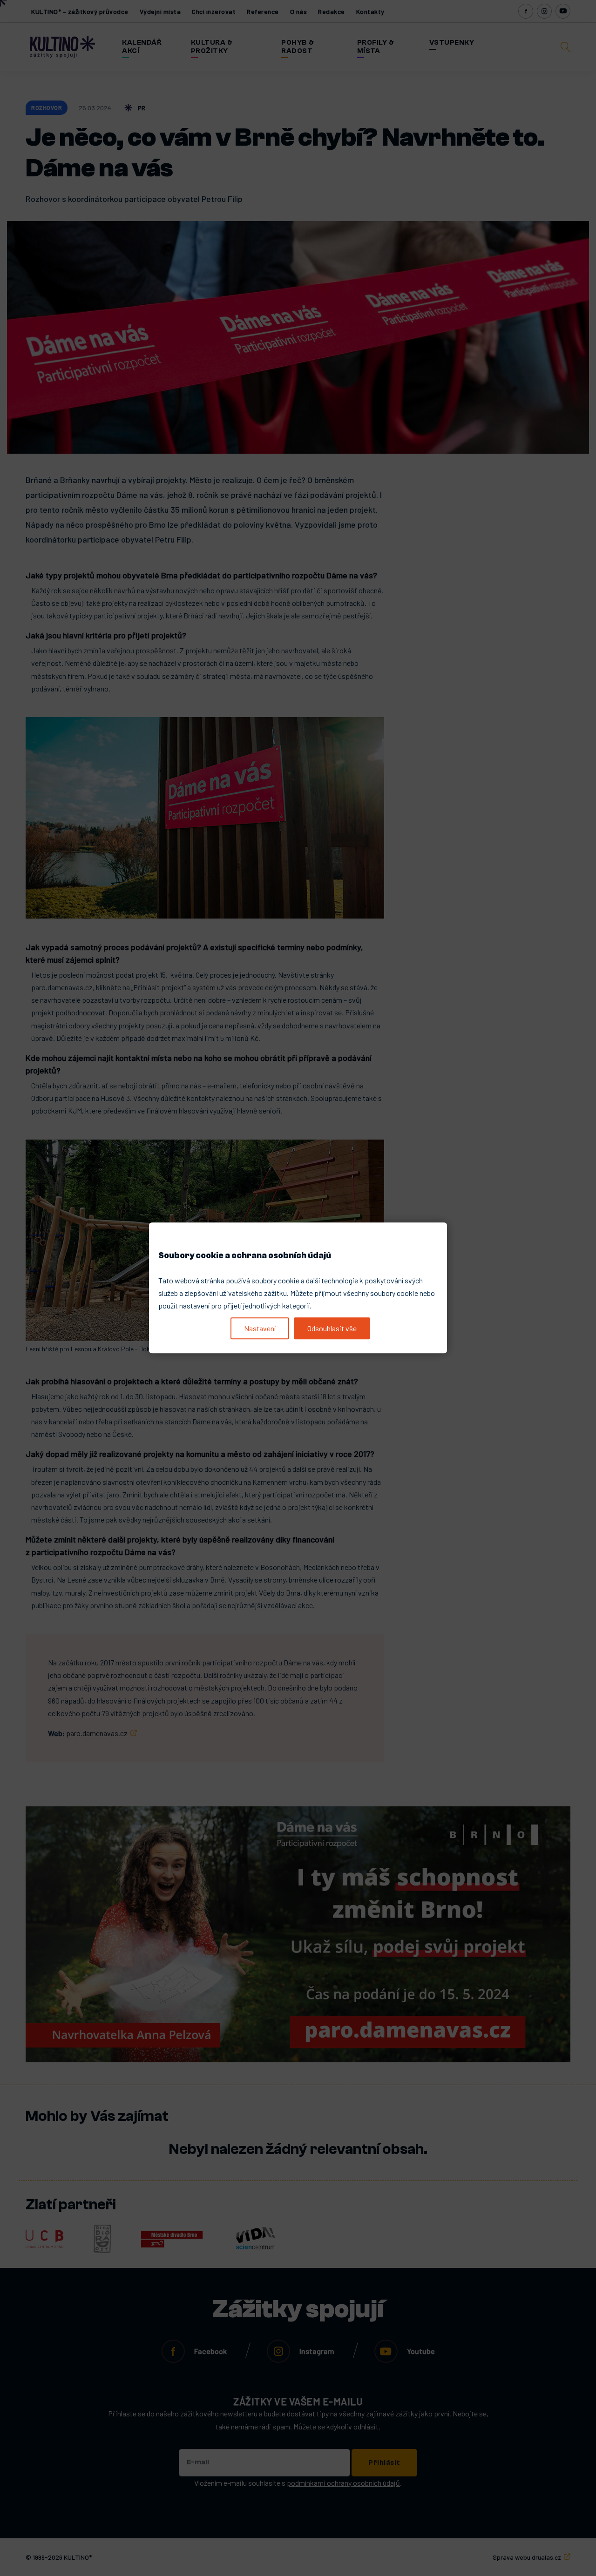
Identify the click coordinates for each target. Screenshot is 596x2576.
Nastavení (260, 1328)
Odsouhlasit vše (332, 1328)
